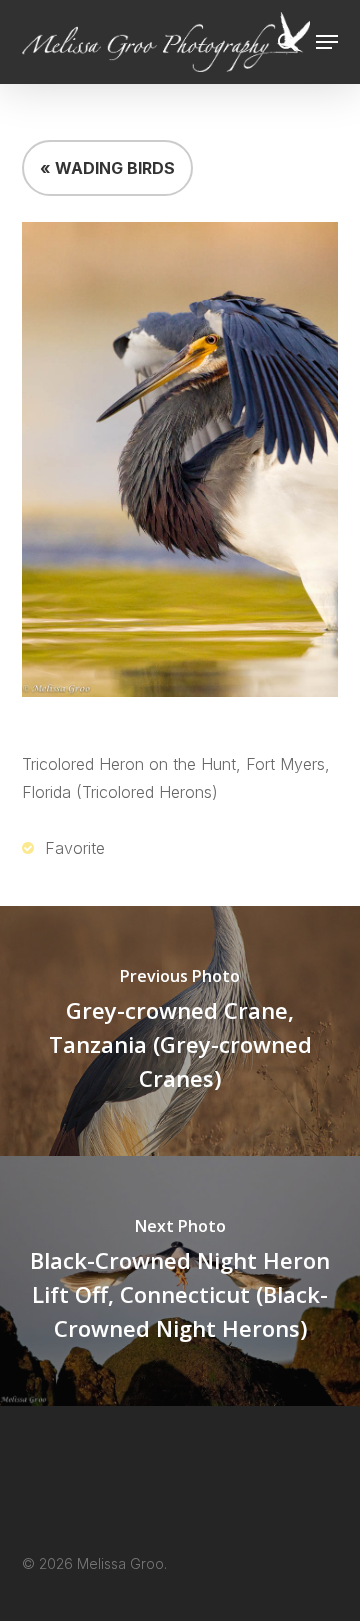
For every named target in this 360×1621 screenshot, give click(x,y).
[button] (327, 42)
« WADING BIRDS (107, 168)
